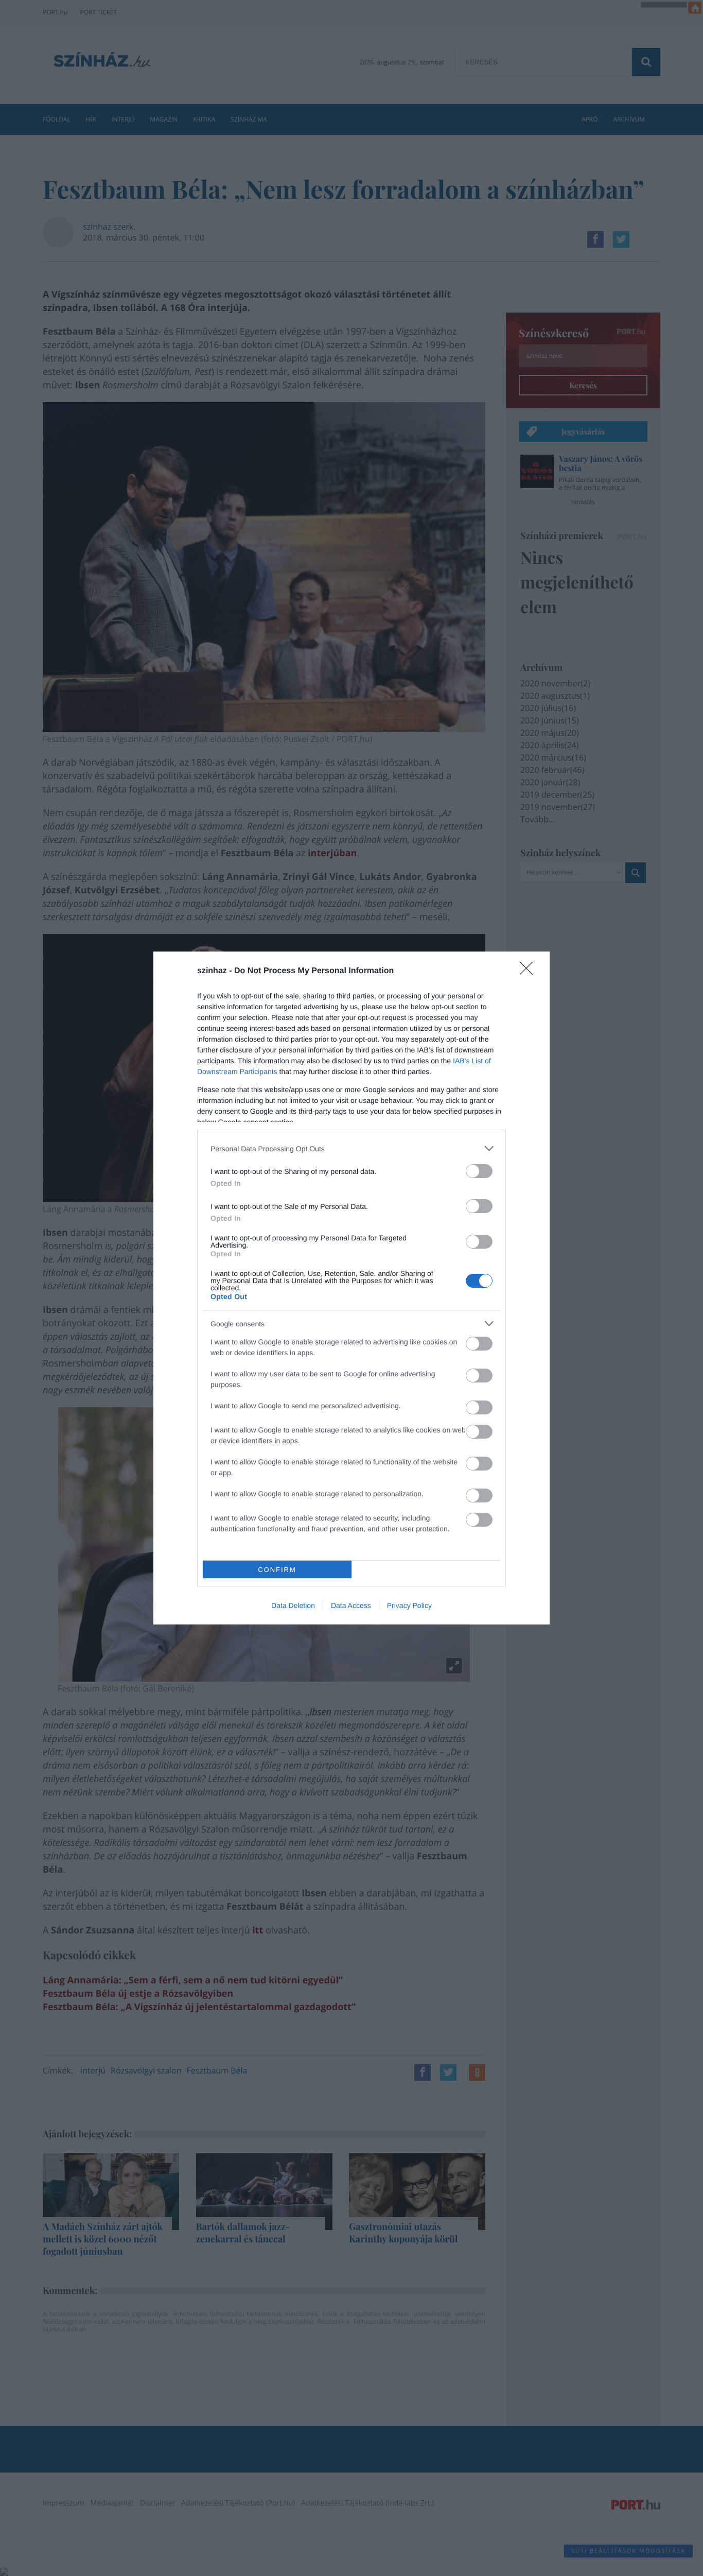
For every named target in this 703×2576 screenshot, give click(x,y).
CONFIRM (277, 1570)
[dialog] (351, 1288)
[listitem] (351, 1148)
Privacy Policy (409, 1605)
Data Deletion (293, 1605)
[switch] (479, 1171)
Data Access (351, 1605)
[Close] (530, 972)
